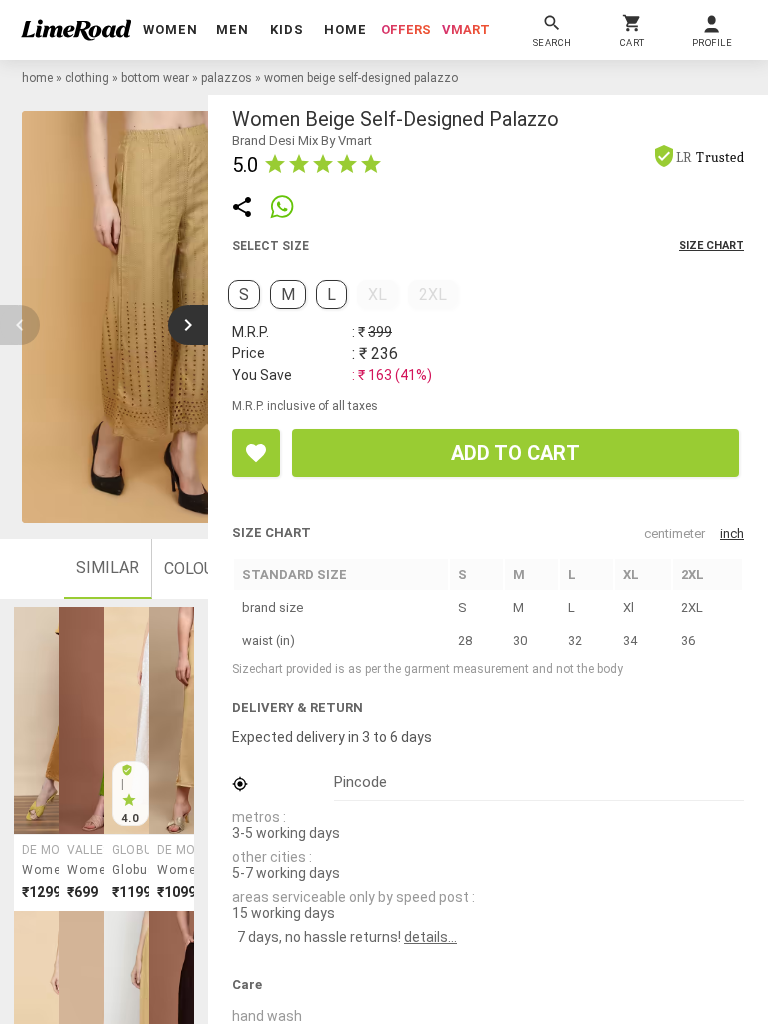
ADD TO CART (515, 453)
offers (406, 29)
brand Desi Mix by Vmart (302, 140)
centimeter (674, 533)
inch (732, 533)
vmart (466, 29)
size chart (711, 245)
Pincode (360, 782)
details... (430, 937)
